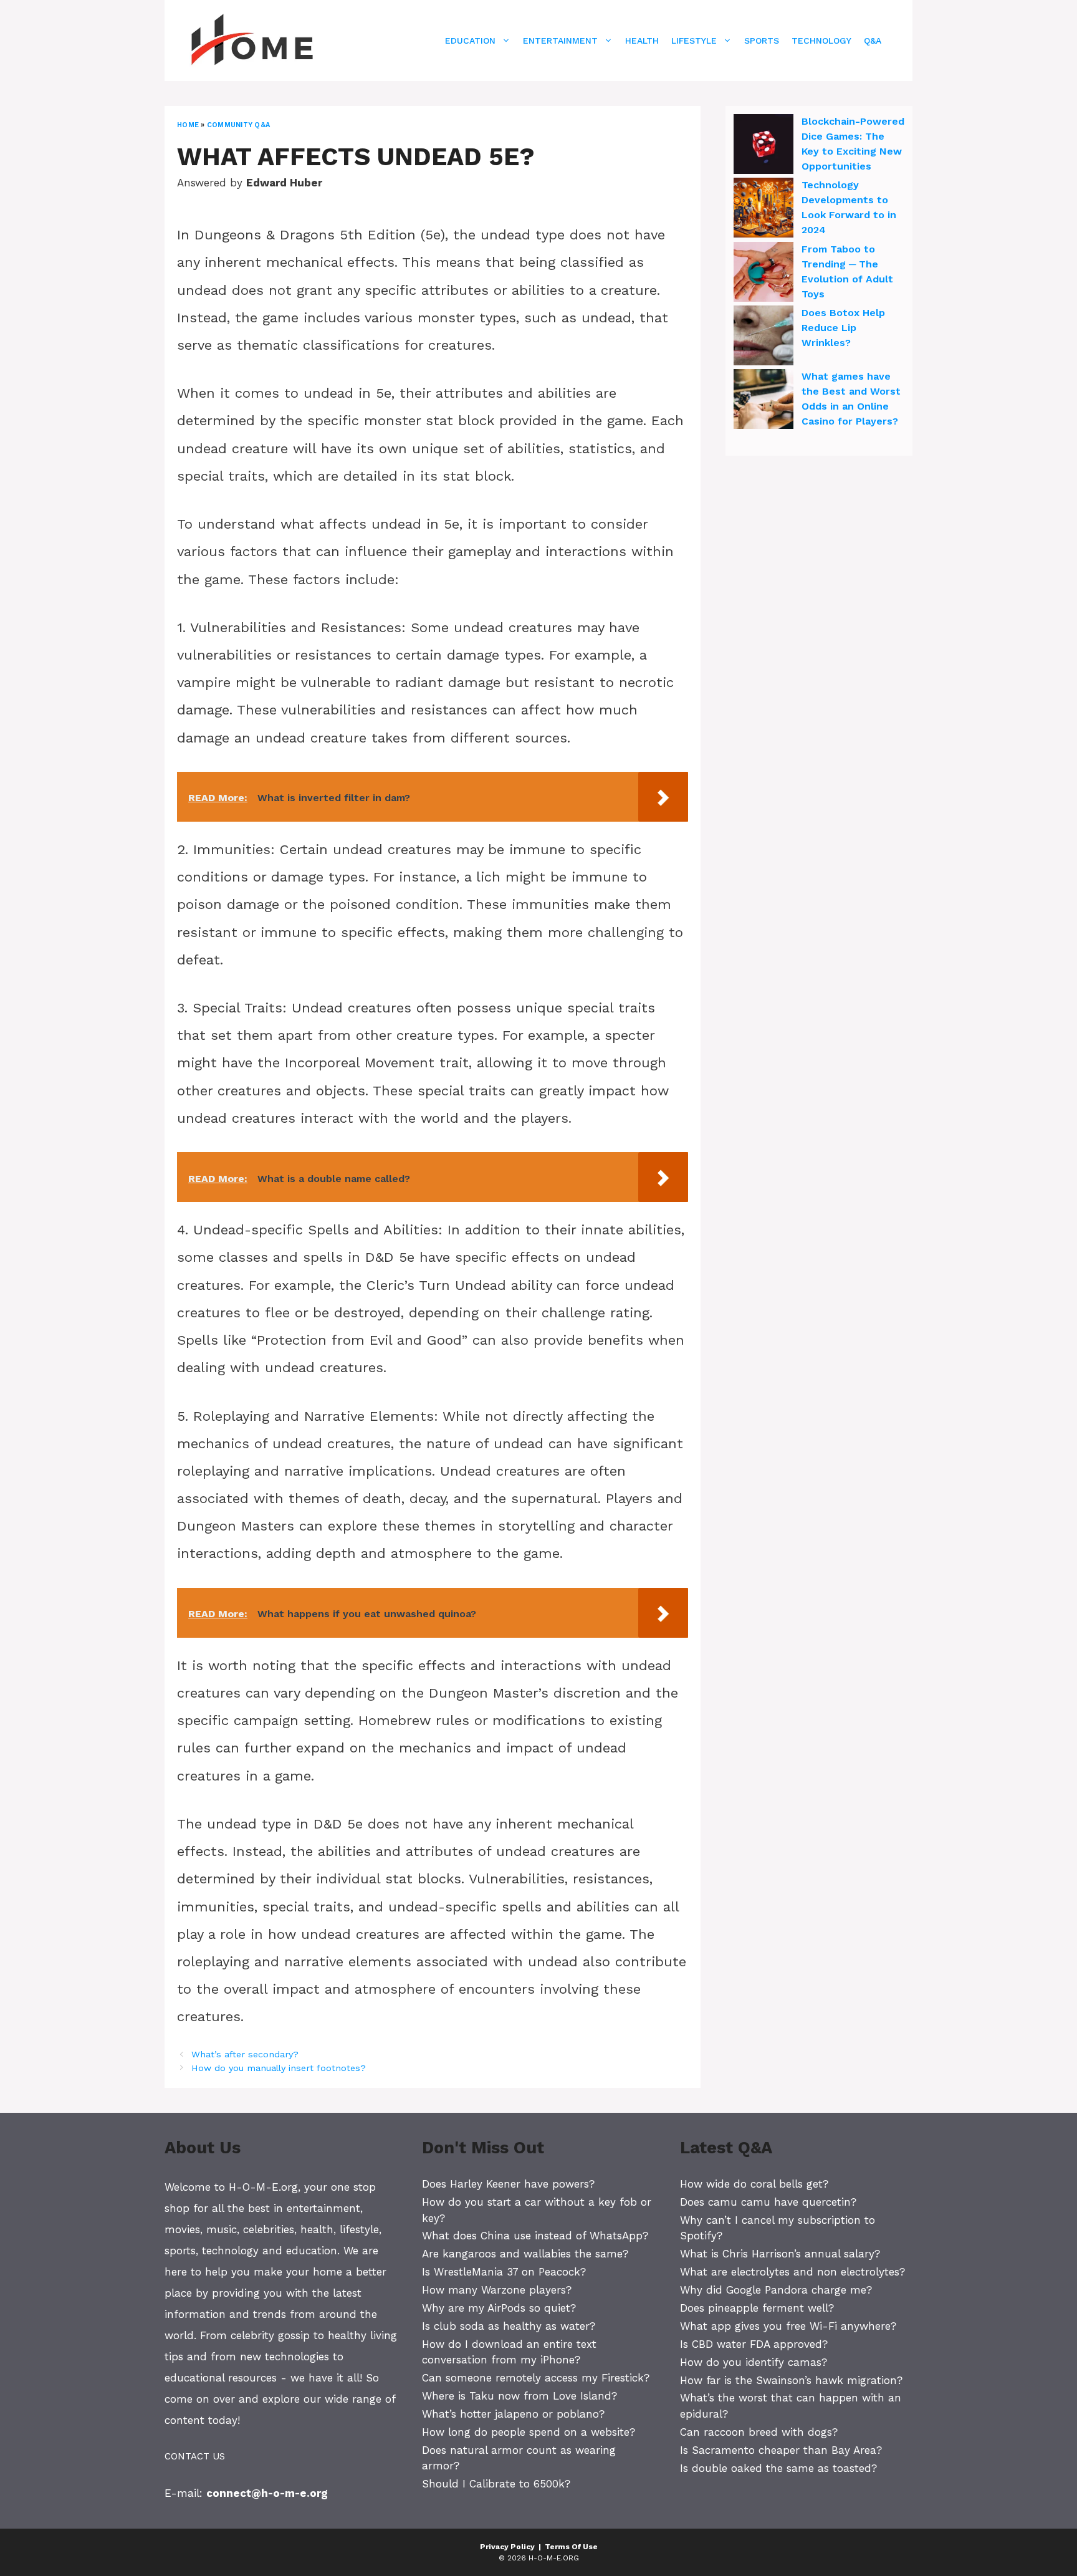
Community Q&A (238, 125)
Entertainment (560, 41)
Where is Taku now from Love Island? (519, 2396)
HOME (188, 125)
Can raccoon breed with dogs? (759, 2432)
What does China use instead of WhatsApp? (535, 2236)
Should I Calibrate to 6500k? (496, 2484)
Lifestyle (694, 41)
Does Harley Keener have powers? (508, 2184)
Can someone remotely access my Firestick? (536, 2378)
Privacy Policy (507, 2547)
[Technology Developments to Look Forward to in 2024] (763, 209)
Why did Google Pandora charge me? (776, 2290)
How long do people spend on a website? (529, 2432)
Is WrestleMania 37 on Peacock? (504, 2272)
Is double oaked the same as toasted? (778, 2468)
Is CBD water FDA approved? (754, 2344)
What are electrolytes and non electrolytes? (792, 2272)
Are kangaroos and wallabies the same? (525, 2254)
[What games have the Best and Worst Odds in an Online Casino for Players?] (763, 401)
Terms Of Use (571, 2547)
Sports (762, 41)
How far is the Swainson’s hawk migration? (791, 2380)
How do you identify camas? (754, 2362)
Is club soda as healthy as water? (509, 2326)
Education (470, 41)
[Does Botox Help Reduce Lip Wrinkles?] (763, 337)
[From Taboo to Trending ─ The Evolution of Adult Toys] (763, 274)
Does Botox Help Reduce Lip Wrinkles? (843, 328)
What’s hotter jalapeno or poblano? (513, 2414)
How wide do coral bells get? (754, 2184)
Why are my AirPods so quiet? (499, 2308)
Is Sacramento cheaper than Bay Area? (781, 2450)
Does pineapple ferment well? (757, 2308)
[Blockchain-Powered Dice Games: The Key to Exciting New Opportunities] (763, 146)
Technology (821, 41)
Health (642, 41)
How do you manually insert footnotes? (279, 2068)
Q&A (873, 41)
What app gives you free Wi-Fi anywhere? (788, 2326)
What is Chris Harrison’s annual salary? (780, 2254)
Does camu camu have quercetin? (768, 2202)
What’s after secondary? (245, 2055)
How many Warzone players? (497, 2290)
